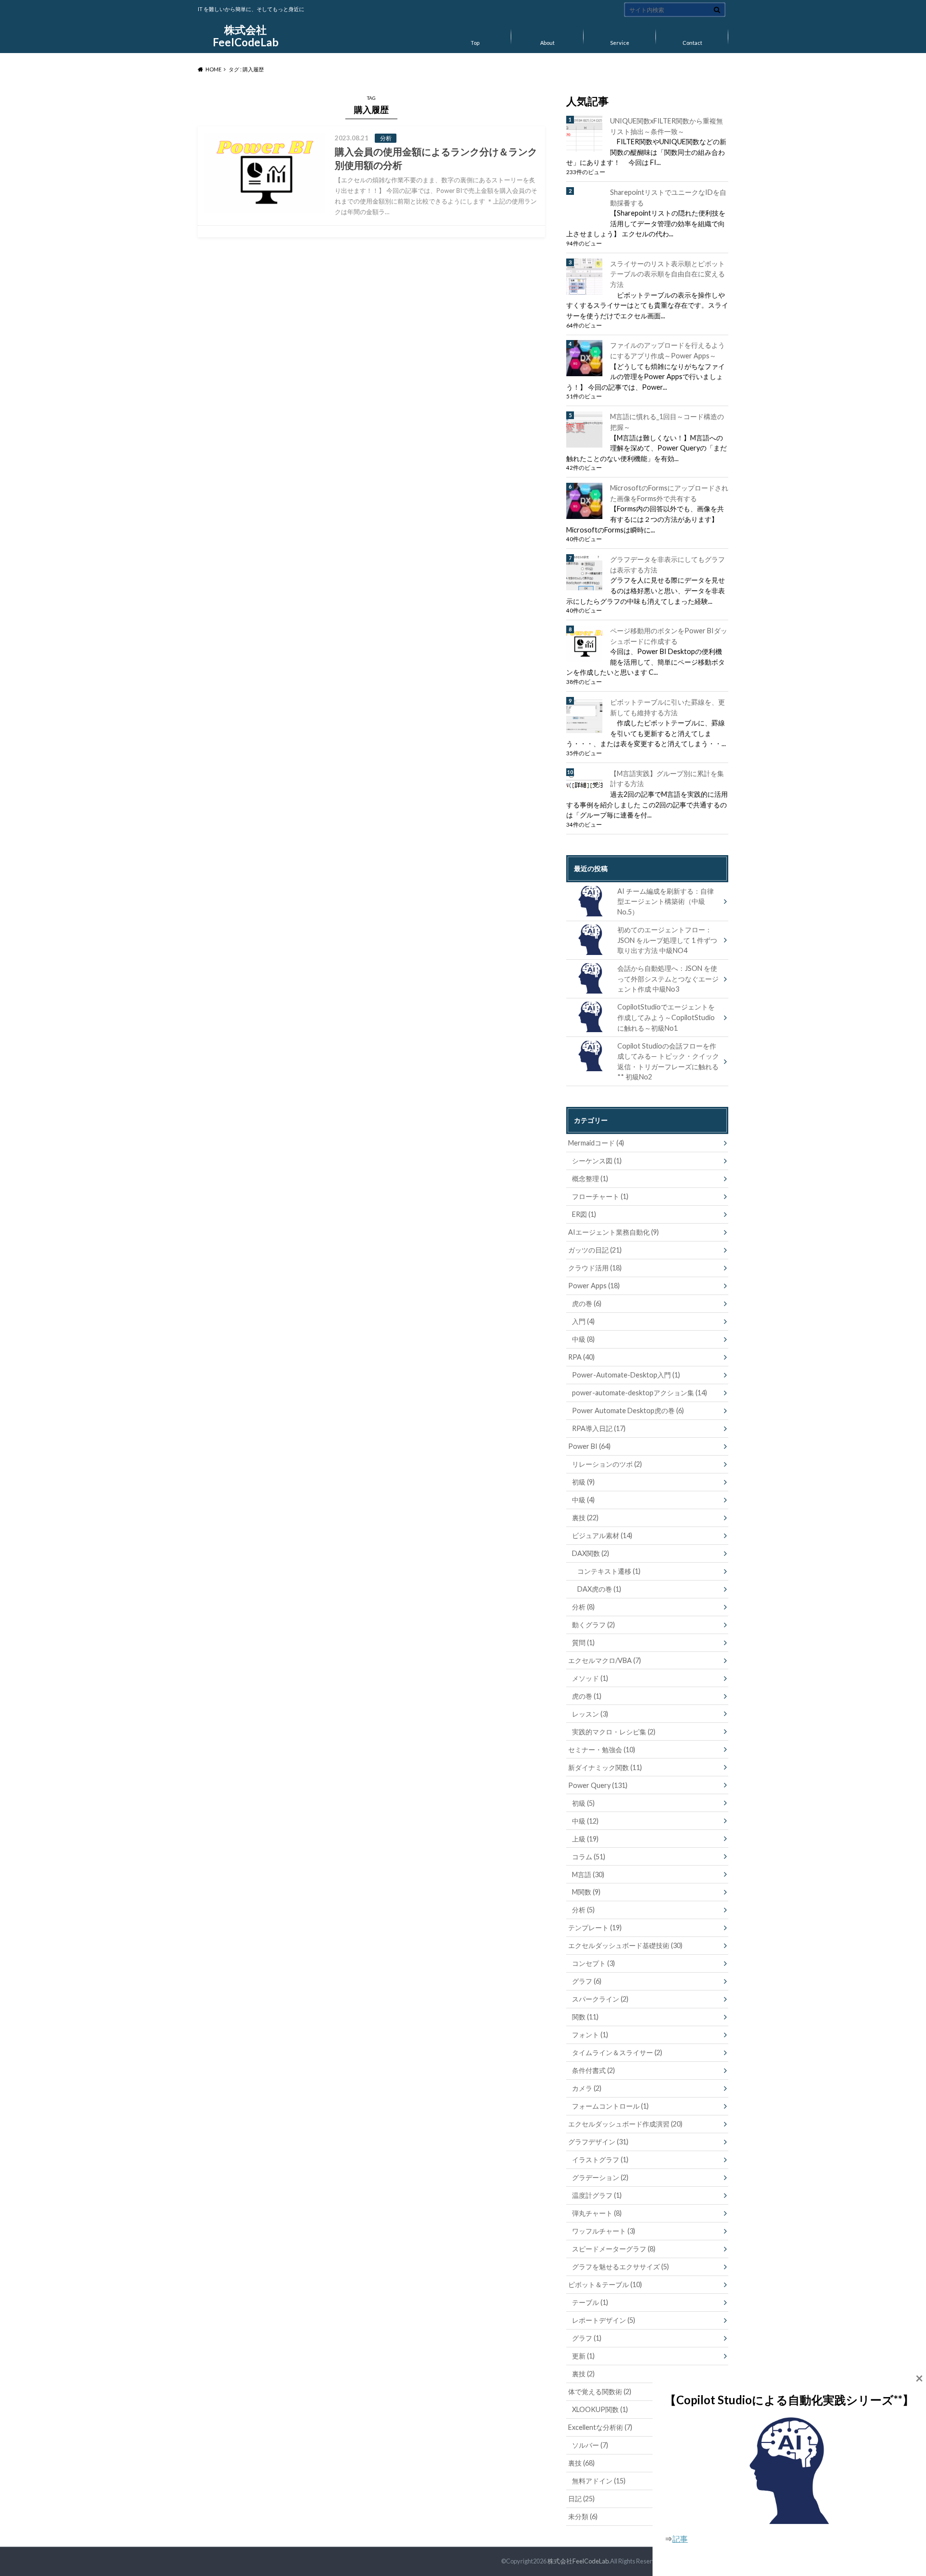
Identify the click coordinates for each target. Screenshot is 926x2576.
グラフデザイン (598, 2142)
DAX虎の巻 (599, 1589)
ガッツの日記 (595, 1250)
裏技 (585, 1518)
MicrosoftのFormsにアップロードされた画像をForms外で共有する (669, 493)
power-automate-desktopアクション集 (640, 1393)
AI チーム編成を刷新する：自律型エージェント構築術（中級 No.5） (666, 901)
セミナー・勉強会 (602, 1750)
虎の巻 (587, 1303)
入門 (583, 1321)
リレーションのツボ (607, 1464)
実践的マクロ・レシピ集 (614, 1732)
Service (620, 43)
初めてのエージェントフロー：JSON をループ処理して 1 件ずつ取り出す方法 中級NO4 (667, 940)
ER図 (584, 1214)
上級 (585, 1839)
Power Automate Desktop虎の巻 (628, 1411)
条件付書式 (593, 2070)
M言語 (588, 1874)
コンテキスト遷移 (609, 1571)
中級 (583, 1339)
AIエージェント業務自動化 (613, 1232)
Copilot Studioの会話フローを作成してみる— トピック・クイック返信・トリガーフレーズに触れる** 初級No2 (668, 1062)
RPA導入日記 (599, 1428)
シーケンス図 (597, 1161)
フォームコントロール (610, 2106)
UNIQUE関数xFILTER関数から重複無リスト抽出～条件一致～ (667, 126)
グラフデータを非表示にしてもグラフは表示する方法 (667, 565)
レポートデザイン (604, 2320)
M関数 (586, 1892)
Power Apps (594, 1286)
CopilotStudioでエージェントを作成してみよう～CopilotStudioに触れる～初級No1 (666, 1017)
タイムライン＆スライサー (617, 2052)
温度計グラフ (597, 2195)
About (547, 43)
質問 (583, 1642)
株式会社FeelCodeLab (246, 36)
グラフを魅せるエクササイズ (620, 2267)
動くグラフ (593, 1625)
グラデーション (600, 2177)
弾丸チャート (597, 2213)
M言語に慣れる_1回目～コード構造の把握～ (667, 422)
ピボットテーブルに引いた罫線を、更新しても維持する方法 (667, 707)
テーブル (590, 2302)
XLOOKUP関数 (600, 2409)
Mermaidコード (596, 1143)
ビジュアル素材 (602, 1535)
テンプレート (595, 1928)
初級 (583, 1482)
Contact (692, 43)
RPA (581, 1357)
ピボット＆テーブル (605, 2284)
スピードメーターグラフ (614, 2249)
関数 (585, 2017)
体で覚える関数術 (600, 2392)
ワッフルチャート (604, 2231)
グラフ (587, 1981)
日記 (581, 2499)
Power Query (598, 1785)
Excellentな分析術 (600, 2427)
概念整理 (590, 1179)
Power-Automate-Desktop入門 (626, 1375)
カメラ (587, 2088)
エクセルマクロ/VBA (605, 1660)
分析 (583, 1607)
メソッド (590, 1678)
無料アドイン (599, 2481)
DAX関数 (591, 1553)
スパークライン (600, 1999)
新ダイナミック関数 (605, 1767)
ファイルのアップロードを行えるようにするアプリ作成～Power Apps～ (667, 350)
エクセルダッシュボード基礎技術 (625, 1945)
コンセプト (593, 1963)
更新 (583, 2356)
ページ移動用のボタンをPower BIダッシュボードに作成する (669, 636)
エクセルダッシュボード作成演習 (625, 2124)
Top (475, 43)
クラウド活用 (595, 1268)
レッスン (590, 1714)
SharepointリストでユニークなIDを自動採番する (668, 198)
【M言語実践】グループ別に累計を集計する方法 (667, 779)
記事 (680, 2539)
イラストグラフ (600, 2160)
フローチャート (600, 1196)
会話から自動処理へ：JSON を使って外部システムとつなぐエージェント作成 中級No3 (668, 979)
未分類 (583, 2516)
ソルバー (590, 2445)
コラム (589, 1857)
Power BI (589, 1446)
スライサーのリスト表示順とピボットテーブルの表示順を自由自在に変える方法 (667, 274)
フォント (590, 2035)
